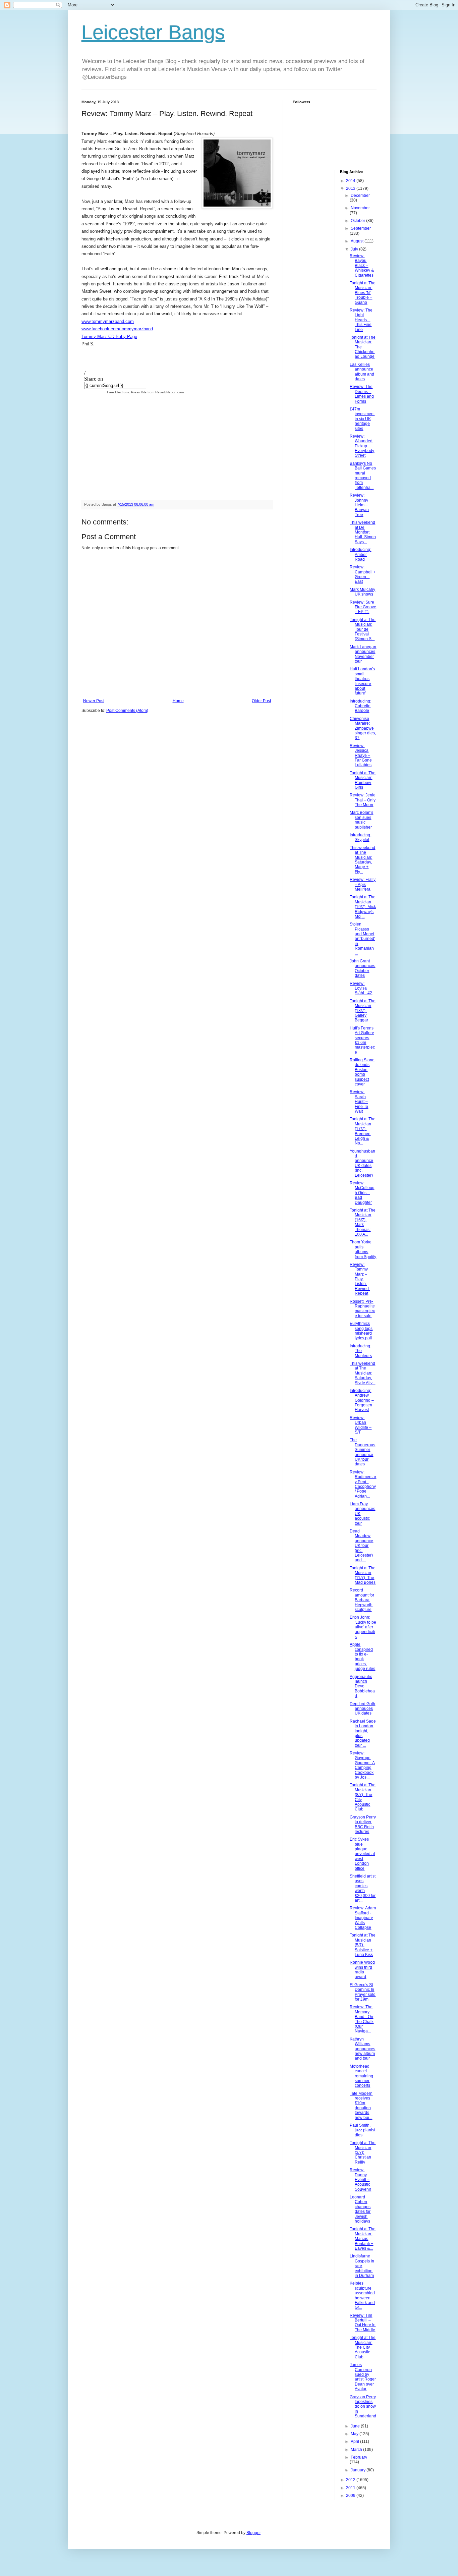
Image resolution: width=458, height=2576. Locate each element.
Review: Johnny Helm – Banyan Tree (359, 505)
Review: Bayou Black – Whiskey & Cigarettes (362, 266)
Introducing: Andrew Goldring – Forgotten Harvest (362, 1400)
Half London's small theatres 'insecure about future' (362, 681)
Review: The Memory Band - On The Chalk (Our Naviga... (362, 2019)
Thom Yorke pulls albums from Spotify (363, 1249)
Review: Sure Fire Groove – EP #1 (363, 607)
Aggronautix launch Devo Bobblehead (362, 1686)
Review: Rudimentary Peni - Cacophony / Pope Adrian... (363, 1484)
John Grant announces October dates (362, 968)
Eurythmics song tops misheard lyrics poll (361, 1331)
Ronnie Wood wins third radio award (362, 1970)
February (359, 2457)
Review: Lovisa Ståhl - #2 (361, 988)
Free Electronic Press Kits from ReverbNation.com (145, 392)
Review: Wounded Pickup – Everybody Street (362, 446)
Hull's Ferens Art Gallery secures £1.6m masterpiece (362, 1040)
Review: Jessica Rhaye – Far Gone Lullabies (361, 755)
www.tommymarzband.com (108, 321)
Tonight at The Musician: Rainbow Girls (363, 780)
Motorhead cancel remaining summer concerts (361, 2076)
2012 (351, 2480)
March (357, 2450)
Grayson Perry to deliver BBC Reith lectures (363, 1824)
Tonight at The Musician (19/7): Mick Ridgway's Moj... (363, 907)
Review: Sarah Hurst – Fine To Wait (359, 1102)
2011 (351, 2488)
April (355, 2442)
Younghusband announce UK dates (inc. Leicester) (362, 1163)
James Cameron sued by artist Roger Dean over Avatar (363, 2377)
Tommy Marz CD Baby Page (109, 337)
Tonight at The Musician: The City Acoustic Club (363, 2347)
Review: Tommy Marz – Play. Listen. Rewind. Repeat (360, 1279)
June (356, 2426)
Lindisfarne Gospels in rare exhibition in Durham (362, 2266)
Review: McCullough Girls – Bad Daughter (362, 1193)
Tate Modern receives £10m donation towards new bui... (361, 2106)
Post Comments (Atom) (127, 711)
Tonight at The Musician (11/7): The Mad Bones (363, 1575)
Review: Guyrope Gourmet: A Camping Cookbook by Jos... (362, 1765)
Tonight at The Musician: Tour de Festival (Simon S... (363, 629)
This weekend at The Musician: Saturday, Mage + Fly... (362, 860)
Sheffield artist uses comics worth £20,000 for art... (363, 1888)
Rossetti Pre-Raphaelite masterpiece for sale (362, 1309)
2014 (351, 181)
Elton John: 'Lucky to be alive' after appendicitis (363, 1627)
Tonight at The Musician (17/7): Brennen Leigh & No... (363, 1131)
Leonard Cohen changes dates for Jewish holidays (360, 2209)
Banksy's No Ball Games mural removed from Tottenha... (363, 475)
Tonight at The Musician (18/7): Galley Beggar (363, 1011)
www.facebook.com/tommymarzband (117, 329)
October (358, 221)
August (358, 241)
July (355, 249)
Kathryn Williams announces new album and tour (362, 2049)
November (360, 208)
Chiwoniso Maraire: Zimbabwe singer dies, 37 (363, 728)
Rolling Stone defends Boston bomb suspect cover (362, 1072)
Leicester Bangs (153, 32)
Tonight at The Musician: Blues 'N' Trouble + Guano (363, 293)
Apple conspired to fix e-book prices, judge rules (362, 1657)
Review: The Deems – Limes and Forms (362, 394)
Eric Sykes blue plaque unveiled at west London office (362, 1854)
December (360, 195)
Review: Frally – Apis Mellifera (363, 884)
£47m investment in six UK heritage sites (362, 419)
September (361, 228)
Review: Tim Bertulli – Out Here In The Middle (363, 2323)
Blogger (253, 2533)
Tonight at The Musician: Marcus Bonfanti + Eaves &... (363, 2239)
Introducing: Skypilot (360, 837)
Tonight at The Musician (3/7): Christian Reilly (363, 2152)
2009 (351, 2496)
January (359, 2470)
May (355, 2434)
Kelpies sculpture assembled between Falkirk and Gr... (362, 2295)
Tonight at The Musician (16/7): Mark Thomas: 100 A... (363, 1222)
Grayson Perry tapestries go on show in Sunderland (363, 2407)
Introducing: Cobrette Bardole (360, 706)
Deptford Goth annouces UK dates (362, 1709)
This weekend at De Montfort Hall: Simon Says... (363, 532)
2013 (351, 188)
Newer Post (94, 701)
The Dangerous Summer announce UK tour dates (362, 1452)
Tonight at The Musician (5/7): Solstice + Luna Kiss (363, 1945)
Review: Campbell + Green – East (363, 574)
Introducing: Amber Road (360, 554)
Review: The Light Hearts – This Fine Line (361, 320)
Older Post (261, 701)
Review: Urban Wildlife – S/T (361, 1425)
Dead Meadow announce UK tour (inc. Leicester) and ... (361, 1546)
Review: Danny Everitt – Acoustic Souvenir (360, 2180)
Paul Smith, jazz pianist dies (362, 2130)
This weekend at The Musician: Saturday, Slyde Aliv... (362, 1373)
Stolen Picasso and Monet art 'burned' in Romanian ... (362, 939)
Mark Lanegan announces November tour (363, 654)
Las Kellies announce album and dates (362, 372)
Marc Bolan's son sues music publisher (361, 820)
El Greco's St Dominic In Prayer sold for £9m (363, 1992)
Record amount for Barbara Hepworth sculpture (362, 1600)
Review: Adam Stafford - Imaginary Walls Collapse (363, 1918)
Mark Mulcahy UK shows (362, 592)
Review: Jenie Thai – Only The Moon (363, 800)
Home (178, 701)
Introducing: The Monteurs (361, 1351)
